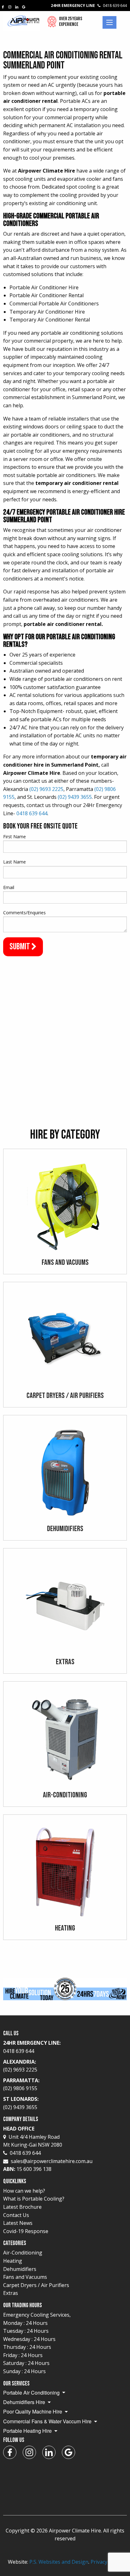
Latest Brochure (22, 2207)
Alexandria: (20, 2066)
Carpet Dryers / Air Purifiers (36, 2285)
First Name (15, 837)
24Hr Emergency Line (89, 6)
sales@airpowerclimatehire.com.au (52, 2161)
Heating (13, 2261)
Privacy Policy (106, 2562)
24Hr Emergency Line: (32, 2047)
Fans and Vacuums (25, 2277)
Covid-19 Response (26, 2231)
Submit (20, 947)
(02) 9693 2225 (46, 789)
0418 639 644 (32, 813)
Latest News (18, 2223)
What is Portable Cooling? (34, 2199)
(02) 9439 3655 (75, 797)
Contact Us (16, 2215)
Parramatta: (21, 2084)
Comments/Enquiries (24, 913)
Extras (11, 2293)
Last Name (15, 862)
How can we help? (24, 2191)
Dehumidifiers (20, 2269)
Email (9, 887)
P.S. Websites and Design (59, 2562)
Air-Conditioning (23, 2253)
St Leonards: (21, 2103)
